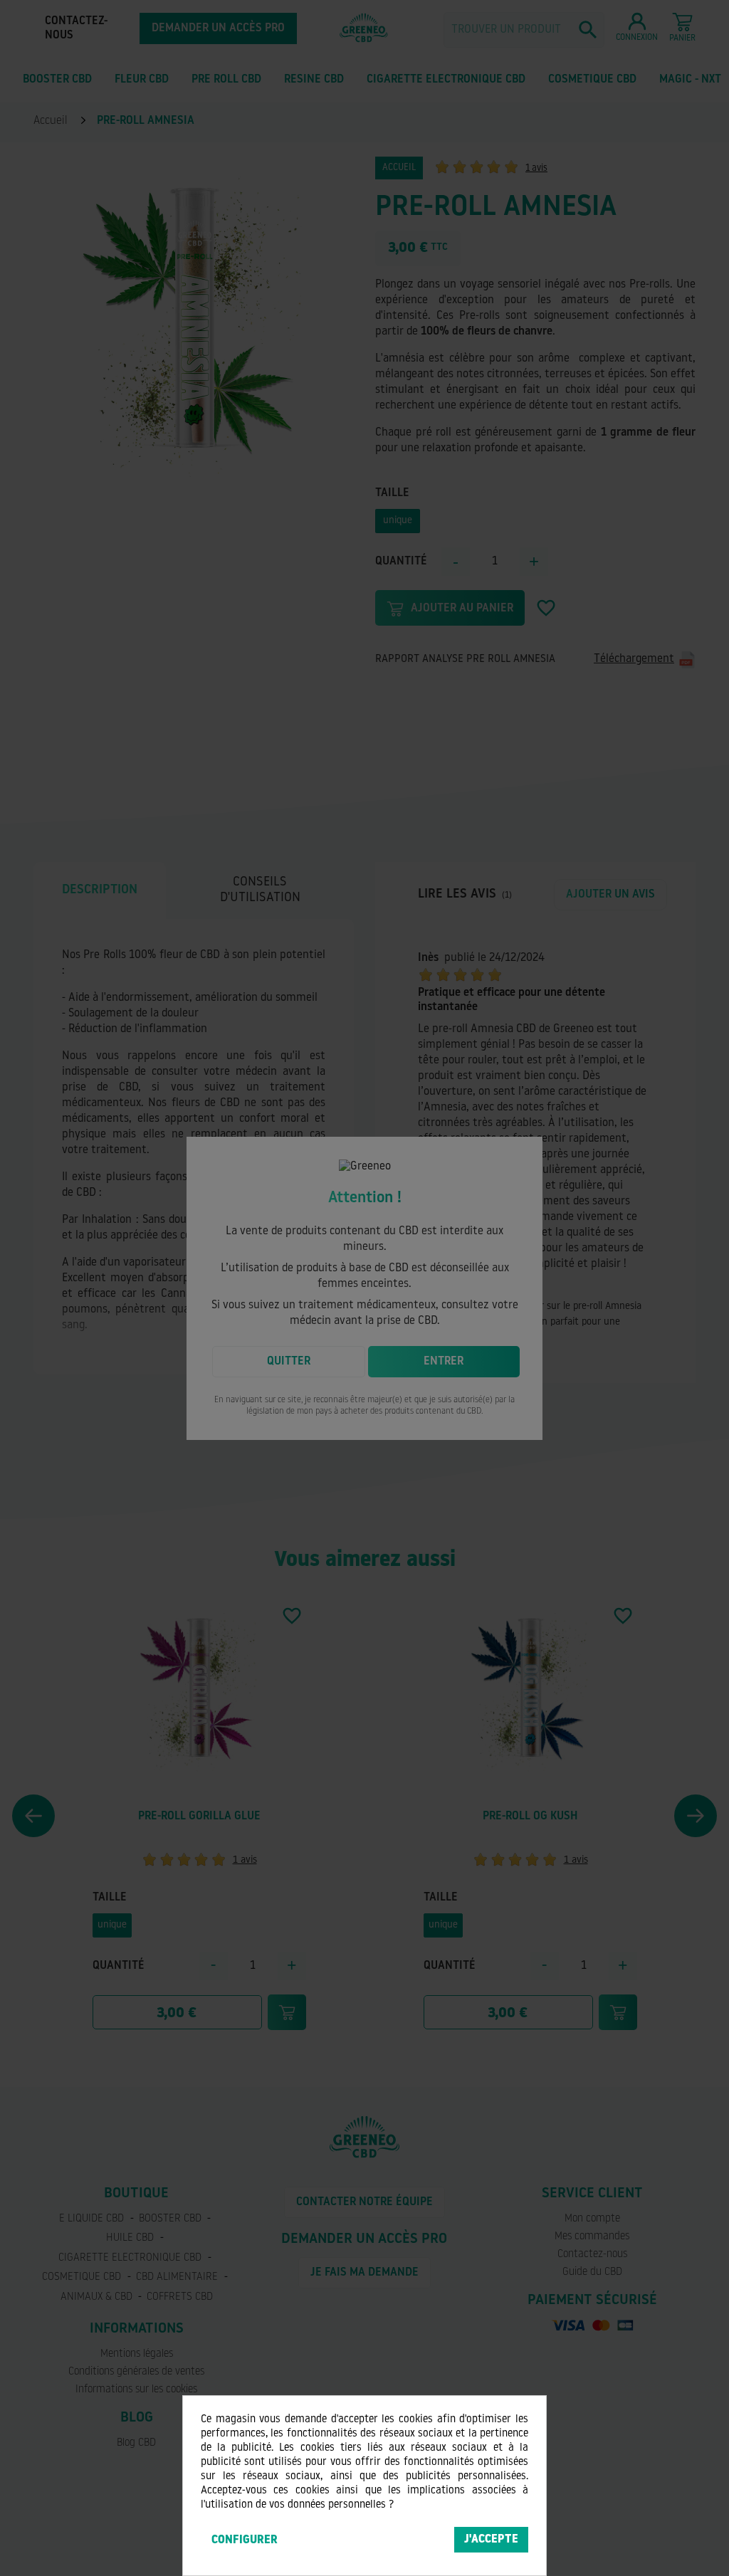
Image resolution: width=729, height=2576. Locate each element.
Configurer (245, 2540)
